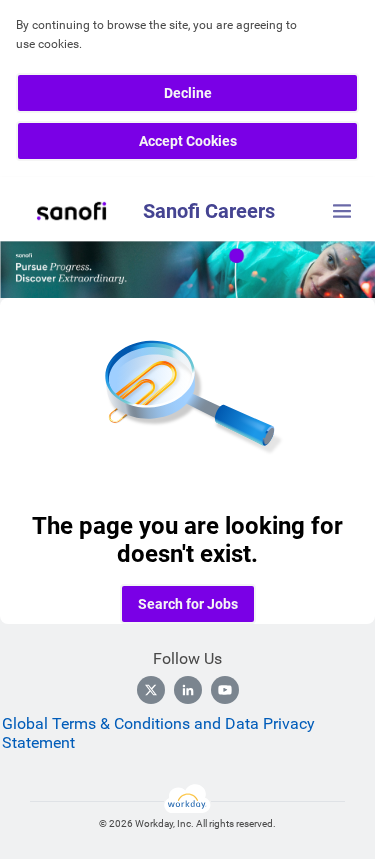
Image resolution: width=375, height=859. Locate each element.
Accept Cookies (188, 141)
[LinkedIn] (188, 690)
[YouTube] (225, 690)
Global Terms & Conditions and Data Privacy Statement (158, 733)
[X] (151, 690)
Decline (188, 93)
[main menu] (342, 211)
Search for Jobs (188, 604)
